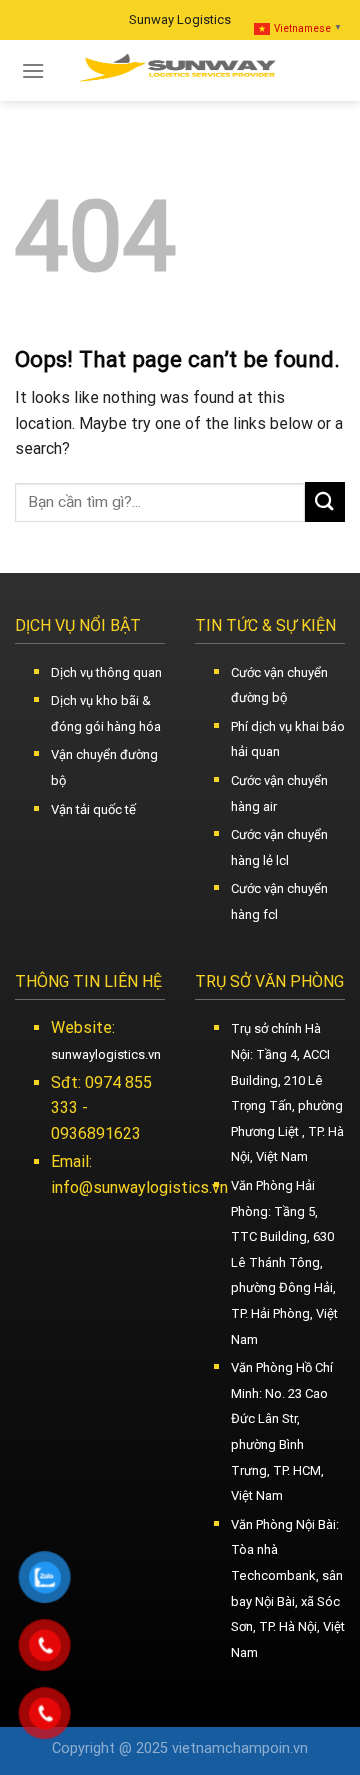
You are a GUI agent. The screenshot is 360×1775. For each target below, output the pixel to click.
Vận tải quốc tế (93, 809)
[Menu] (33, 70)
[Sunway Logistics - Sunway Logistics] (180, 70)
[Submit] (325, 501)
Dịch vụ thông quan (106, 672)
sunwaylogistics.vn (106, 1054)
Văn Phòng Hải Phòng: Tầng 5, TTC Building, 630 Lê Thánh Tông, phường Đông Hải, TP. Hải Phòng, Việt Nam (284, 1262)
